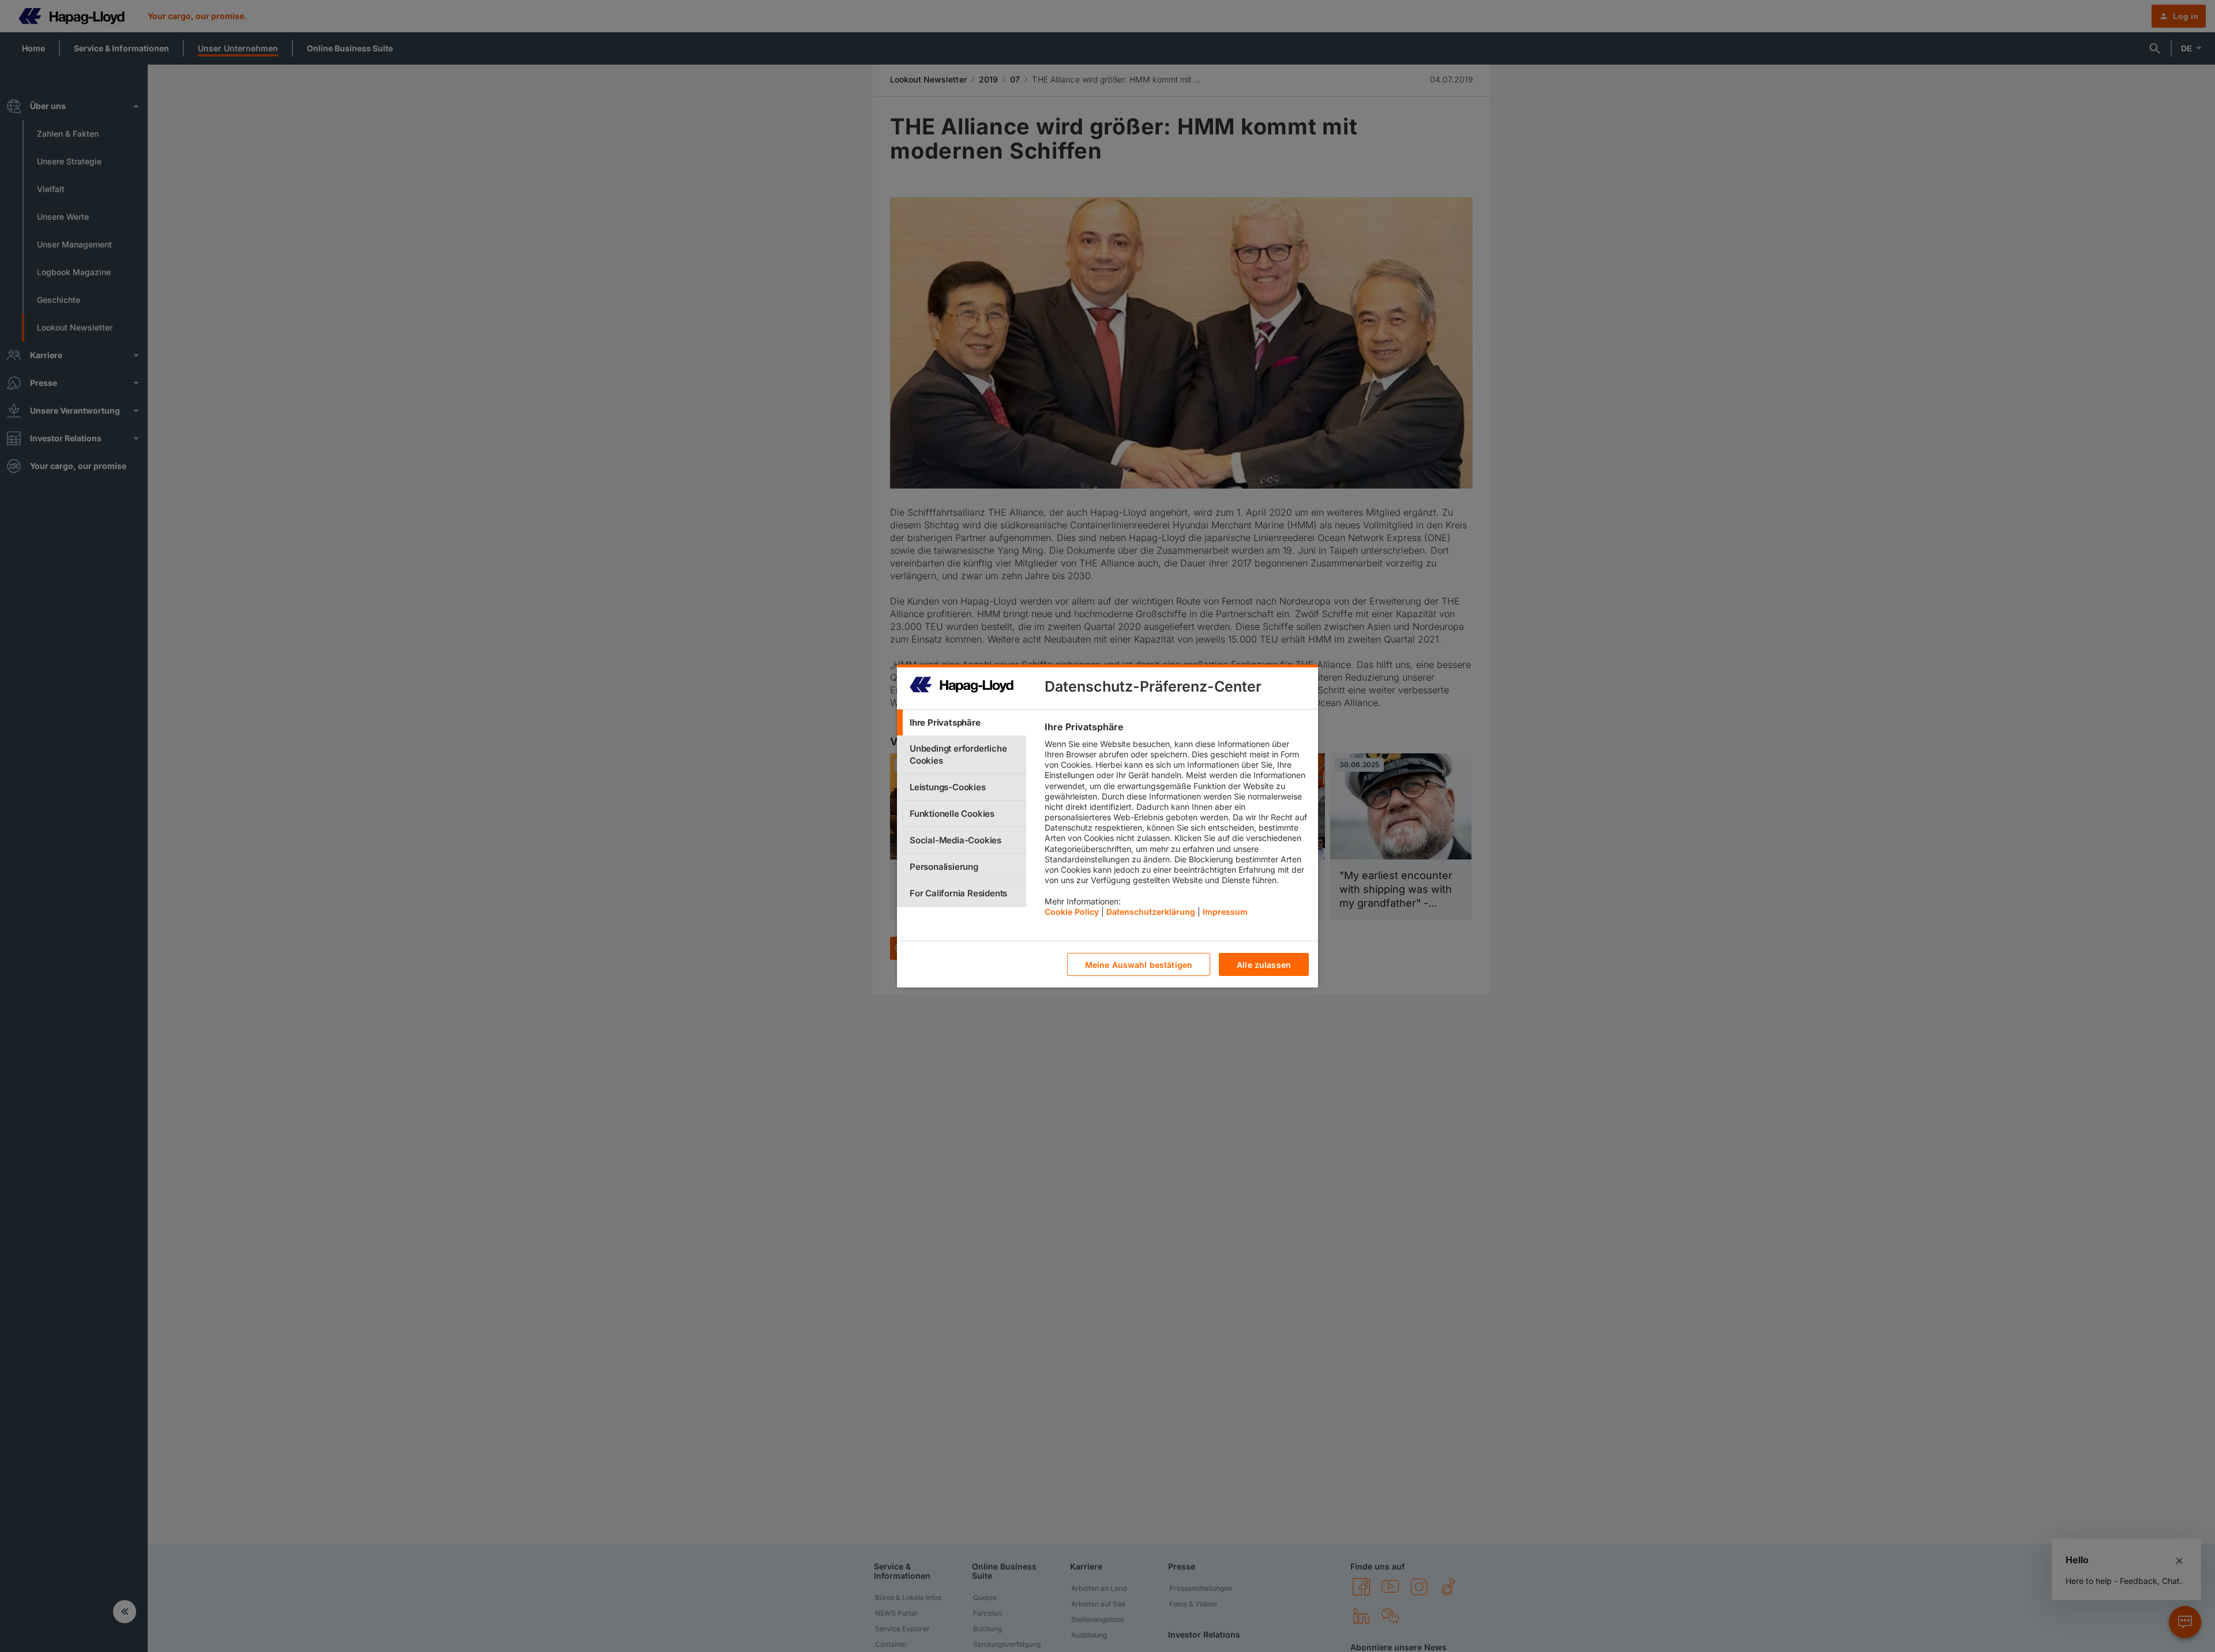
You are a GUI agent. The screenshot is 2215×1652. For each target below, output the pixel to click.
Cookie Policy (1072, 912)
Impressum (1225, 912)
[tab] (962, 722)
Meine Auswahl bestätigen (1139, 965)
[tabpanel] (1176, 822)
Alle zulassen (1264, 965)
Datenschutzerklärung (1151, 912)
